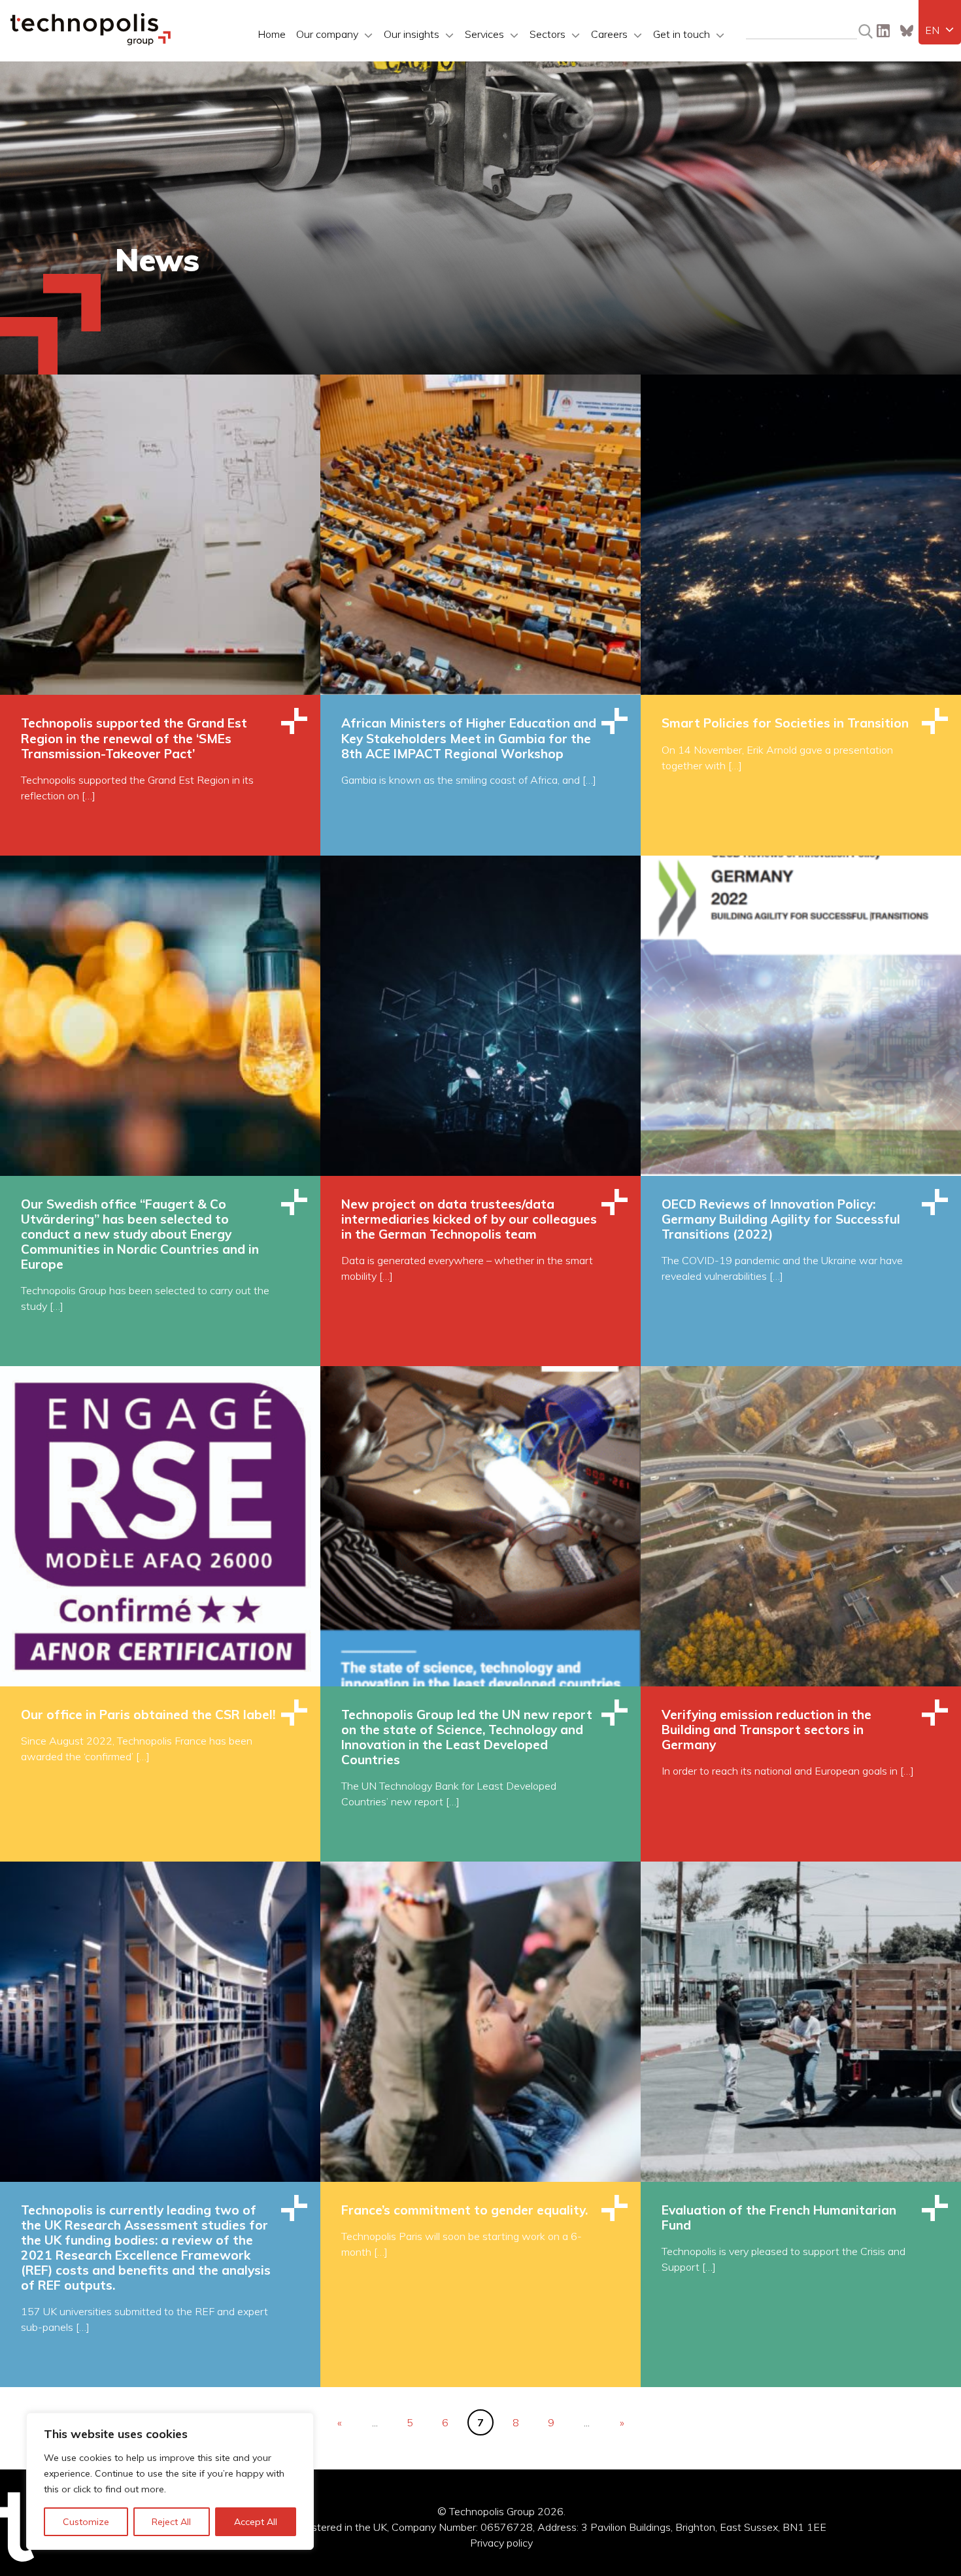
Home (272, 34)
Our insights (412, 34)
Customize (86, 2522)
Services (484, 34)
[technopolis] (91, 42)
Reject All (171, 2522)
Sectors (548, 34)
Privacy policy (501, 2543)
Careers (609, 34)
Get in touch (682, 34)
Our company (327, 34)
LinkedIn (883, 31)
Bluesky (907, 31)
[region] (170, 2481)
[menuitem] (940, 30)
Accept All (256, 2522)
